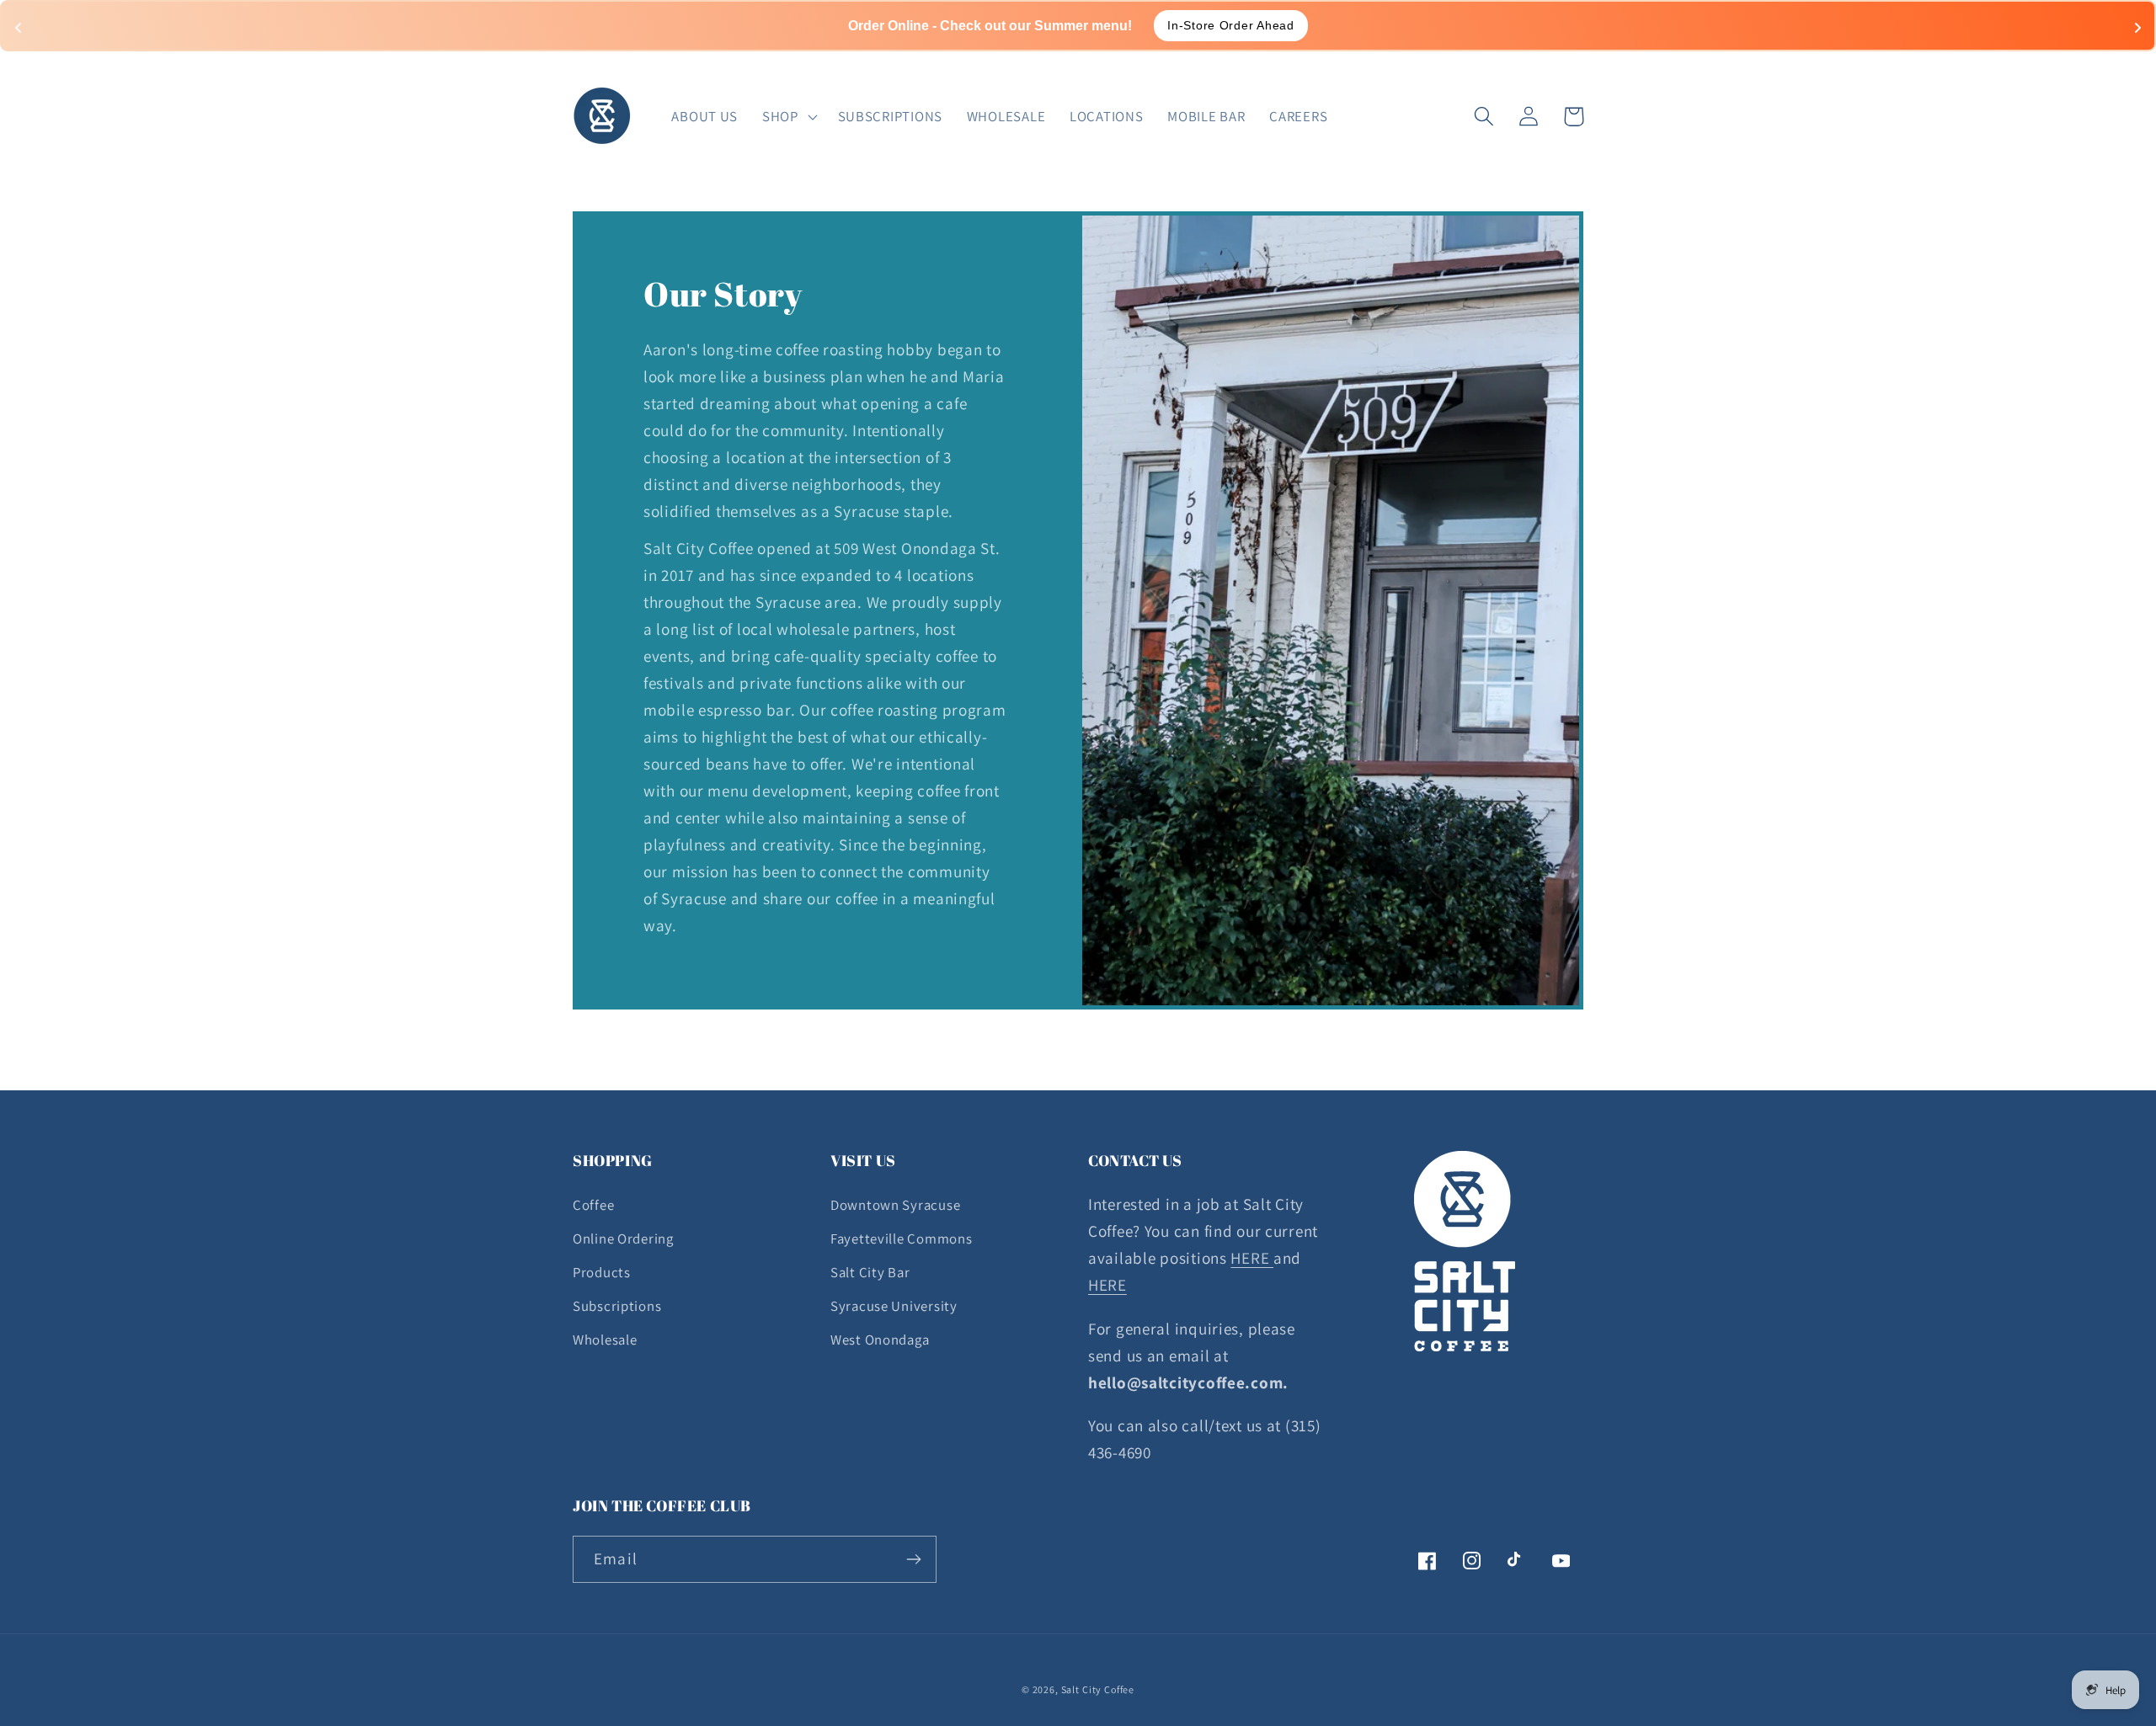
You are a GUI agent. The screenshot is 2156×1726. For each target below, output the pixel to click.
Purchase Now (1191, 25)
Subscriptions (617, 1306)
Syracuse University (894, 1306)
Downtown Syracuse (895, 1205)
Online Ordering (623, 1239)
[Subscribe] (913, 1559)
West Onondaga (880, 1340)
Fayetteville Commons (901, 1239)
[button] (788, 116)
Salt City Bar (870, 1272)
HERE (1252, 1258)
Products (602, 1272)
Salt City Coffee (1098, 1689)
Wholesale (605, 1340)
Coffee (593, 1205)
